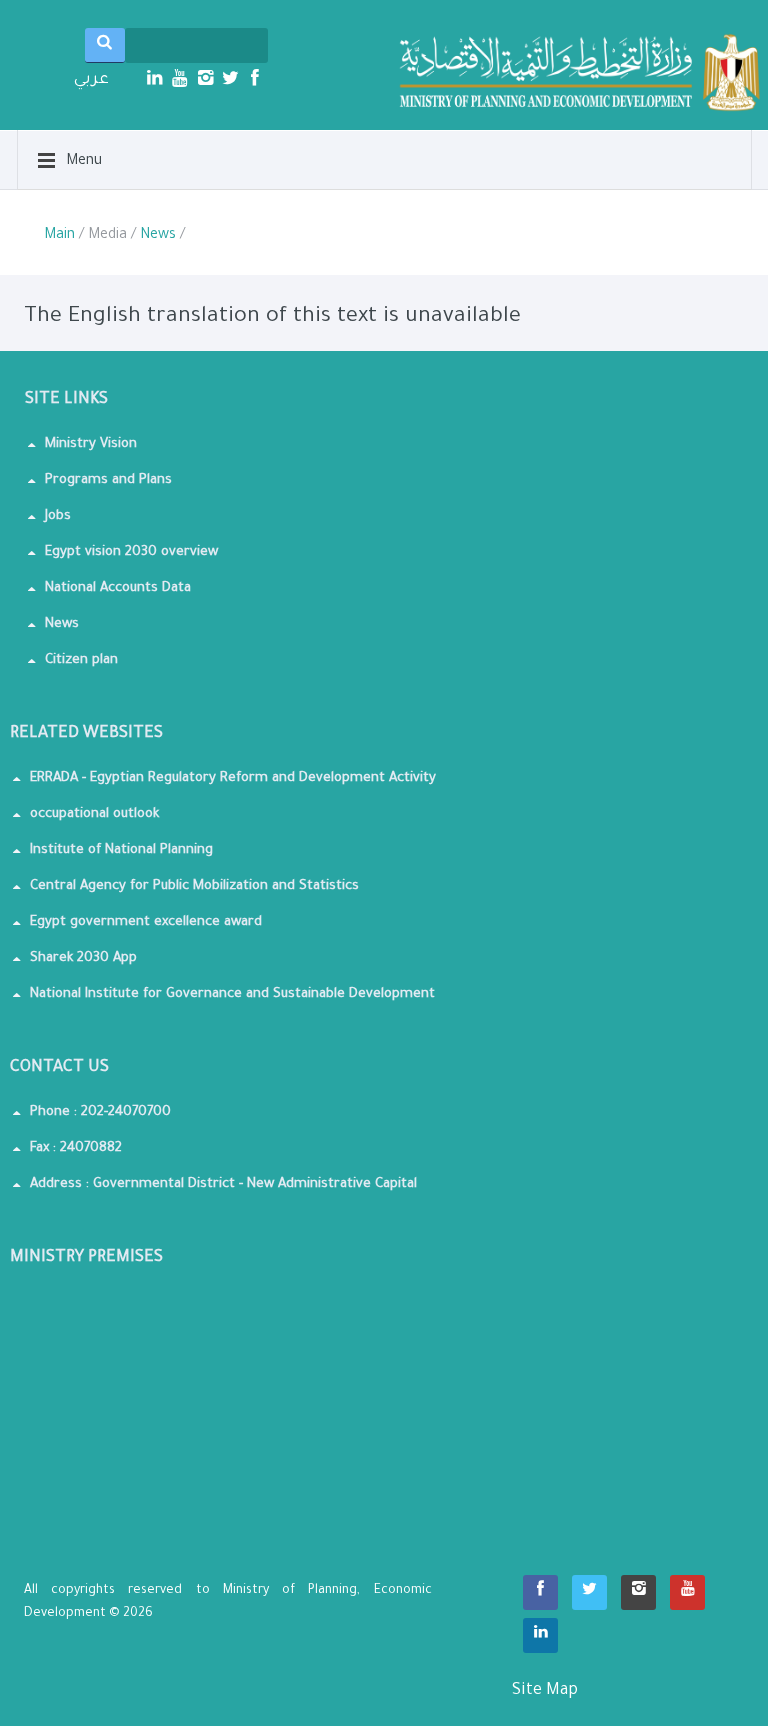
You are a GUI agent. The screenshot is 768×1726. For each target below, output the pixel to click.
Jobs (58, 516)
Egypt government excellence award (146, 922)
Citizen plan (81, 660)
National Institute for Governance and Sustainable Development (232, 994)
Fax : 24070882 (76, 1148)
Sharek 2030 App (83, 958)
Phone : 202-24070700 (100, 1112)
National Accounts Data (118, 588)
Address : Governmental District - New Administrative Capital (223, 1184)
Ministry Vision (91, 444)
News (158, 236)
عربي (91, 80)
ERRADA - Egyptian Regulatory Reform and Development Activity (233, 778)
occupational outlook (94, 814)
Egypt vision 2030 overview (131, 552)
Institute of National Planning (121, 850)
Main (59, 236)
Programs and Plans (108, 480)
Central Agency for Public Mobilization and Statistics (194, 886)
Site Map (585, 1702)
